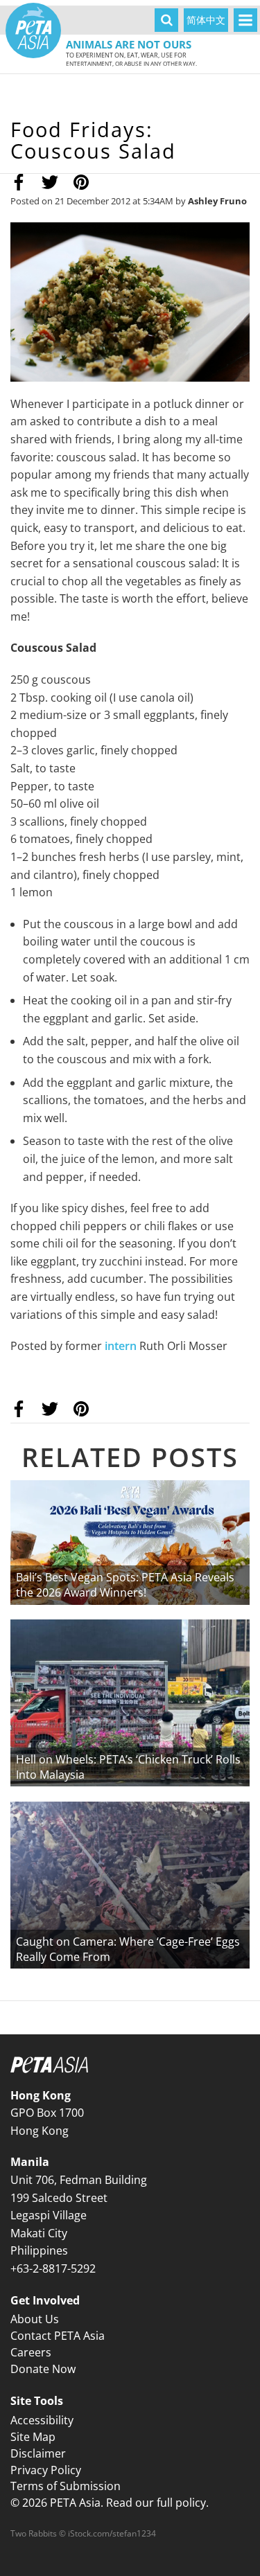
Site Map (33, 2437)
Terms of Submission (66, 2486)
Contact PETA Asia (58, 2336)
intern (121, 1346)
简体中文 (206, 20)
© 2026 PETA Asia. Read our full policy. (110, 2503)
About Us (35, 2319)
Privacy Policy (46, 2470)
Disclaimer (38, 2453)
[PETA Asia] (33, 30)
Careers (31, 2352)
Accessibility (42, 2420)
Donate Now (43, 2369)
